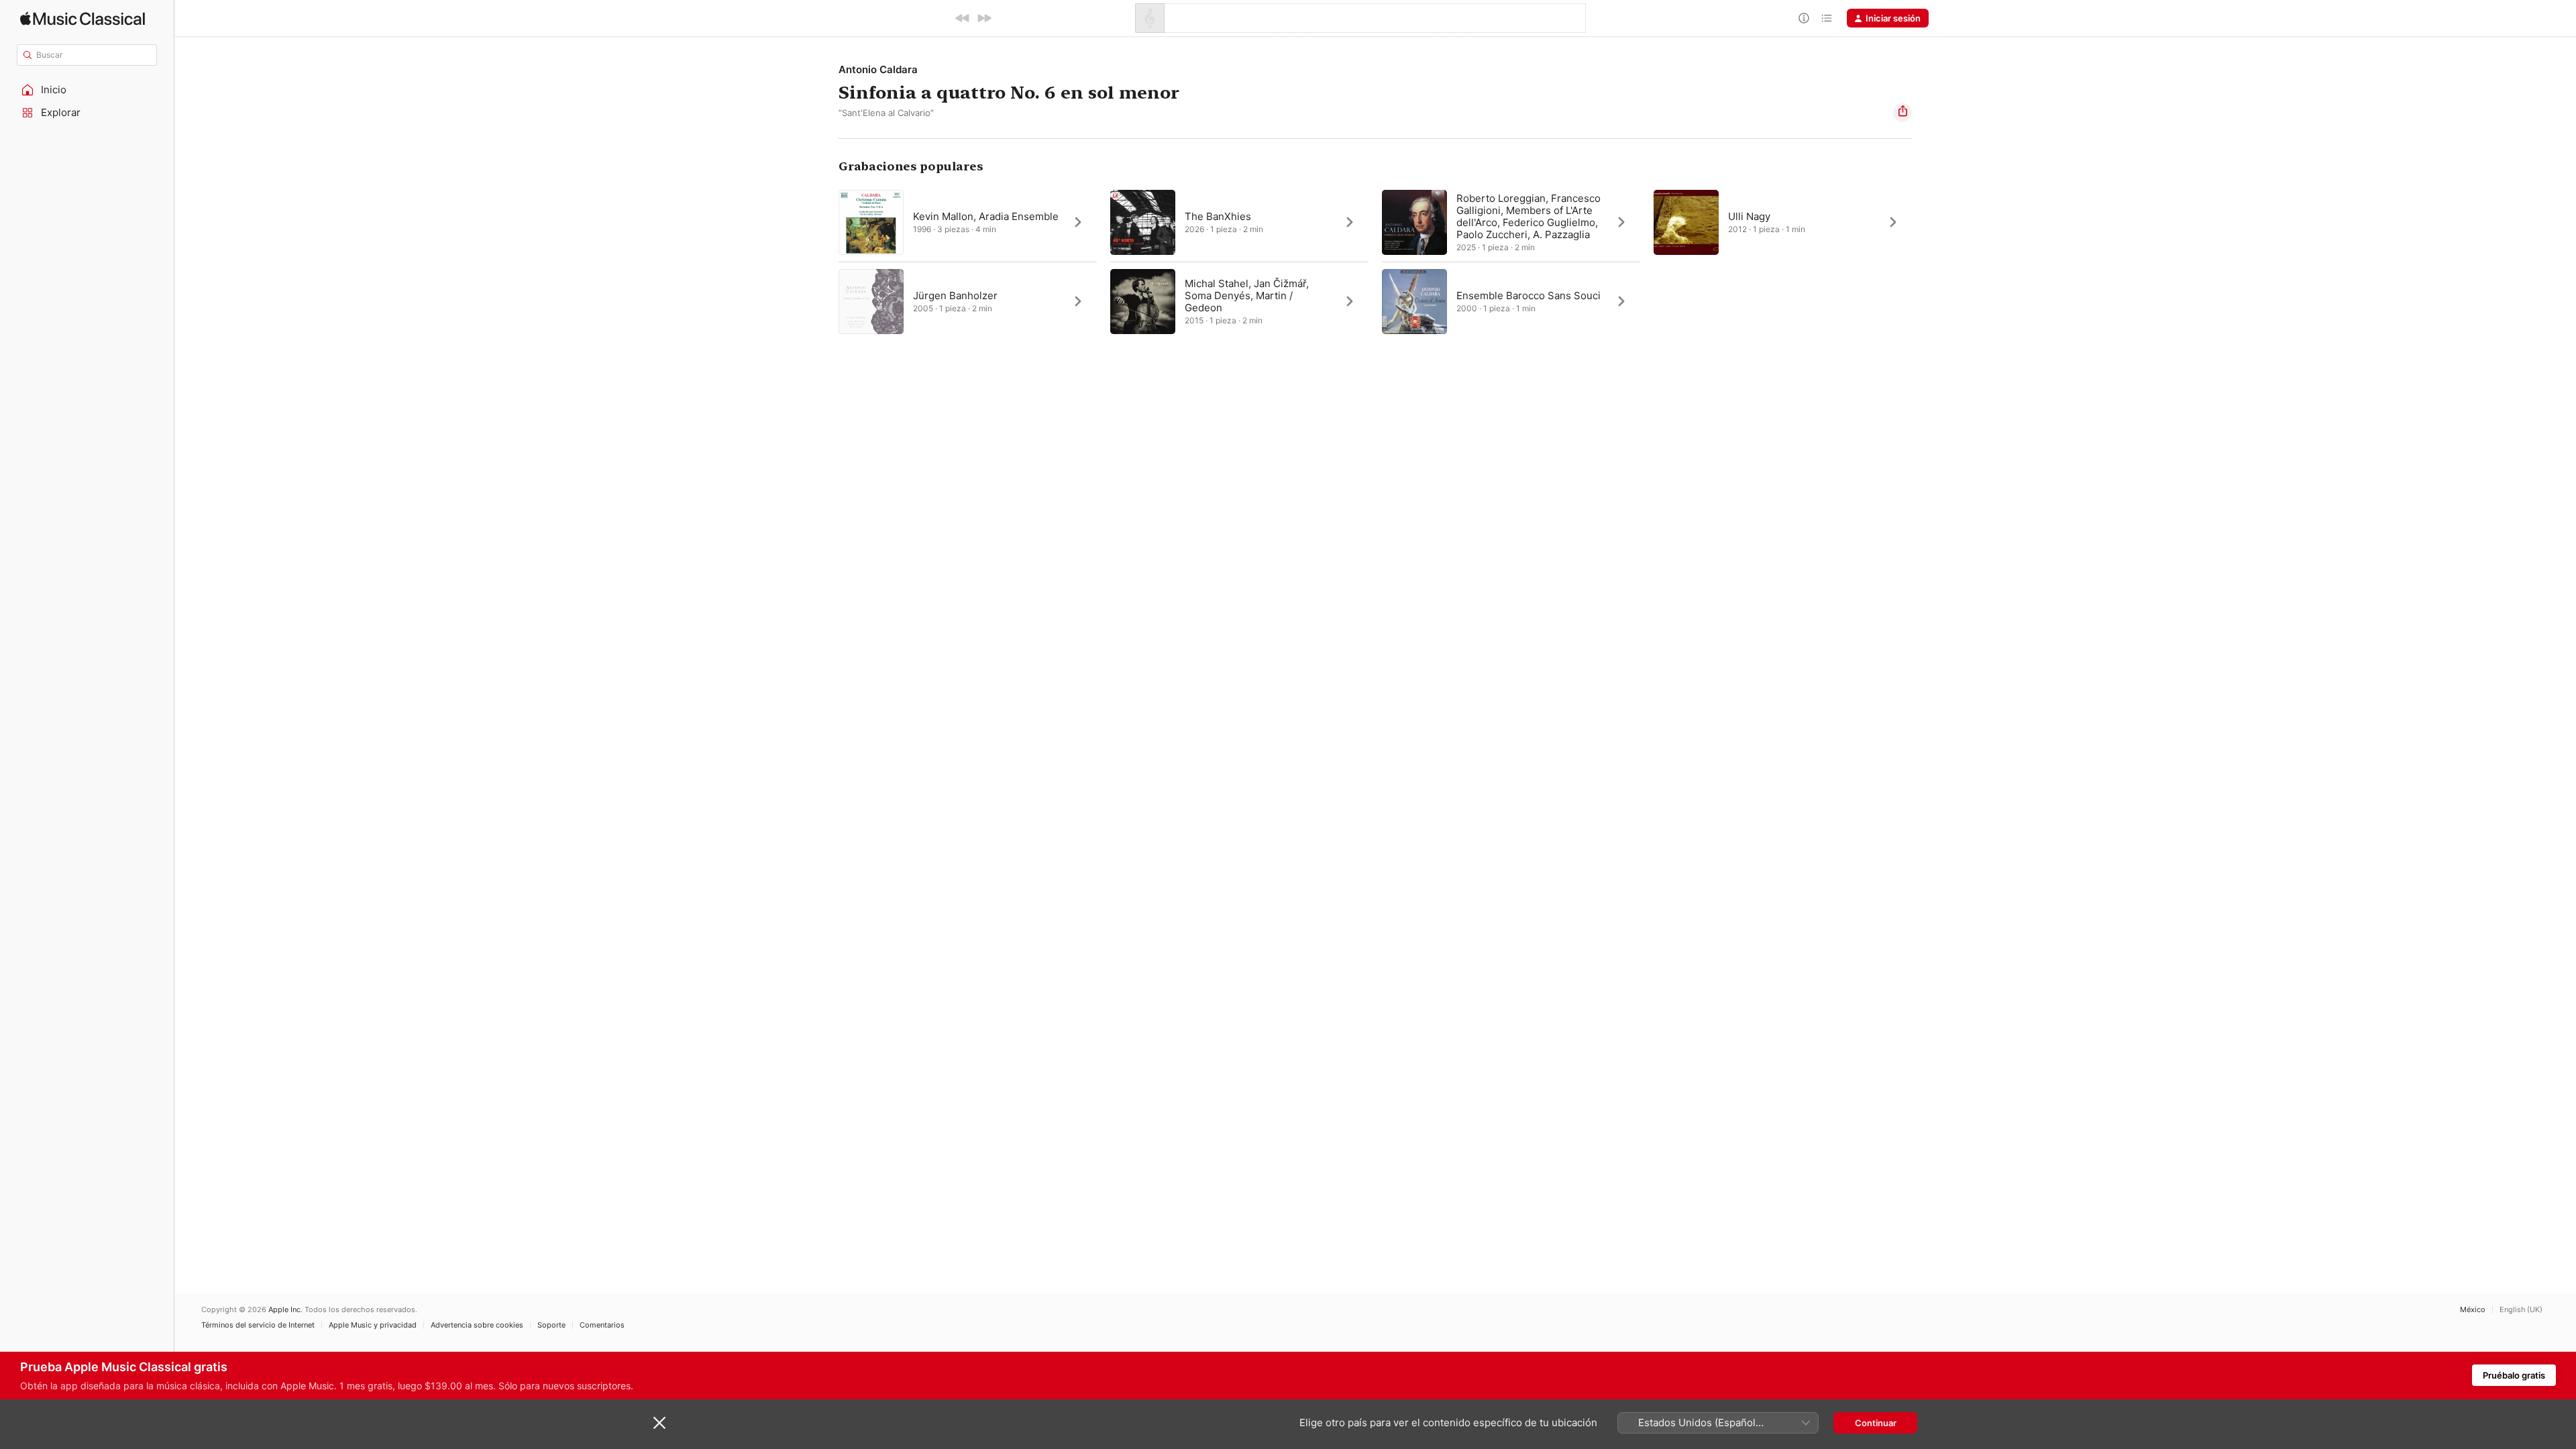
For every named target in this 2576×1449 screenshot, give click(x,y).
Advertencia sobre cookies (477, 1325)
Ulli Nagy (1749, 216)
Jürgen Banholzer (955, 296)
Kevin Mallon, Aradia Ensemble (986, 216)
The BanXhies (1218, 216)
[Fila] (1827, 18)
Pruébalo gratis (2514, 1375)
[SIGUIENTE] (984, 18)
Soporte (551, 1325)
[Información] (1804, 18)
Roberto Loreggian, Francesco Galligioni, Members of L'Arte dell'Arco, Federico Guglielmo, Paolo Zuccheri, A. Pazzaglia (1528, 216)
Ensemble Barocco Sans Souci (1528, 296)
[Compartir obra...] (1902, 113)
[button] (87, 90)
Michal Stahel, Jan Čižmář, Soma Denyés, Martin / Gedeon (1247, 296)
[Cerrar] (659, 1423)
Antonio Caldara (878, 69)
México (2473, 1310)
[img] (83, 18)
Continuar (1876, 1423)
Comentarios (602, 1325)
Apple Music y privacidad (373, 1325)
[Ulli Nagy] (1783, 222)
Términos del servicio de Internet (258, 1325)
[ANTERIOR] (963, 18)
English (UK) (2521, 1310)
